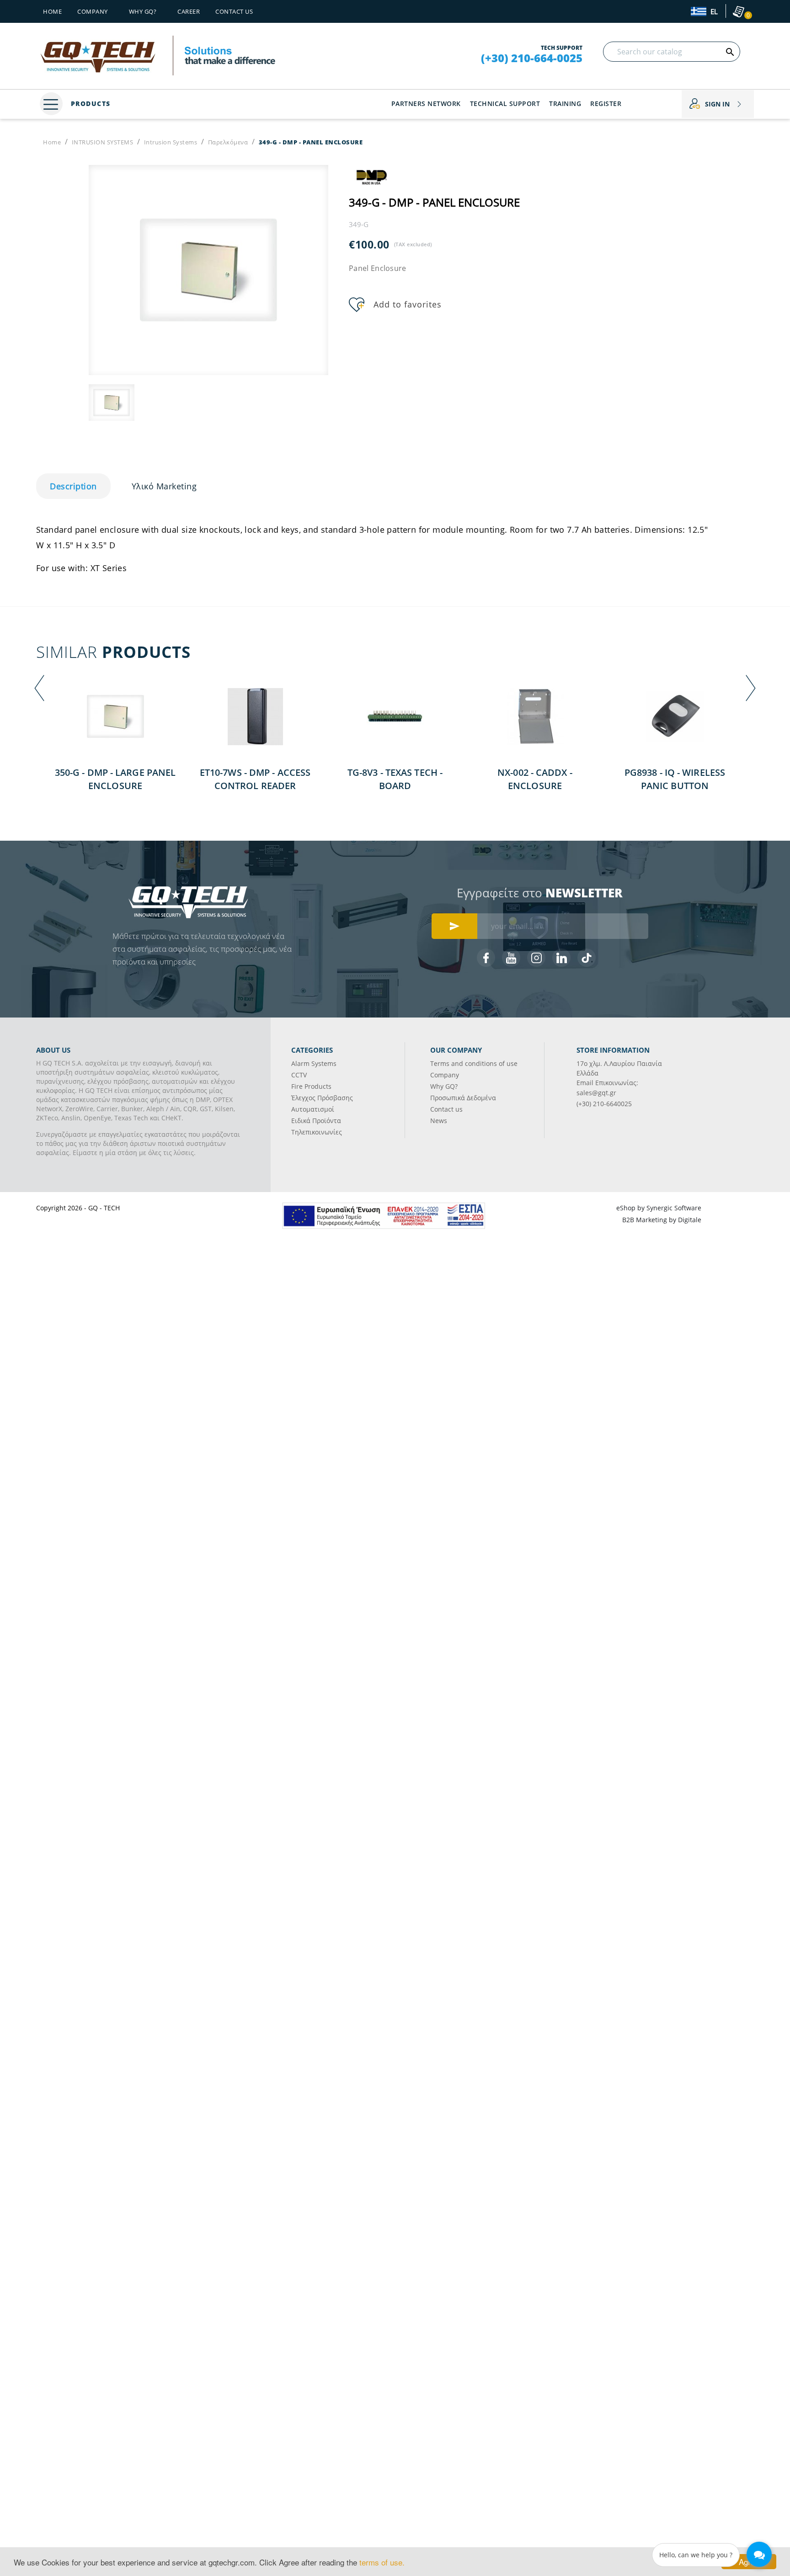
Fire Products (311, 1086)
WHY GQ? (143, 11)
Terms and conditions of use (474, 1063)
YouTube (511, 958)
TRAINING (565, 103)
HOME (52, 11)
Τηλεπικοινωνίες (317, 1132)
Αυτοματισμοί (313, 1109)
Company (93, 11)
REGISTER (606, 103)
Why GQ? (444, 1086)
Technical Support (505, 103)
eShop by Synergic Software (659, 1208)
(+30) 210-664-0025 (532, 58)
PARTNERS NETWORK (426, 103)
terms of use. (382, 2562)
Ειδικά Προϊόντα (316, 1121)
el (713, 12)
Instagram (536, 958)
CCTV (299, 1075)
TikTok (587, 958)
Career (189, 11)
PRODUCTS (89, 103)
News (439, 1121)
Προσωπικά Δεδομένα (463, 1098)
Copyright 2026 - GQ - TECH (78, 1208)
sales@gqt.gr (596, 1093)
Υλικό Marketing (164, 486)
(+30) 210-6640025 (604, 1104)
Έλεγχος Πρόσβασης (322, 1098)
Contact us (234, 11)
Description (73, 486)
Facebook (486, 958)
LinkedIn (561, 958)
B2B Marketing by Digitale (662, 1220)
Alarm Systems (314, 1063)
